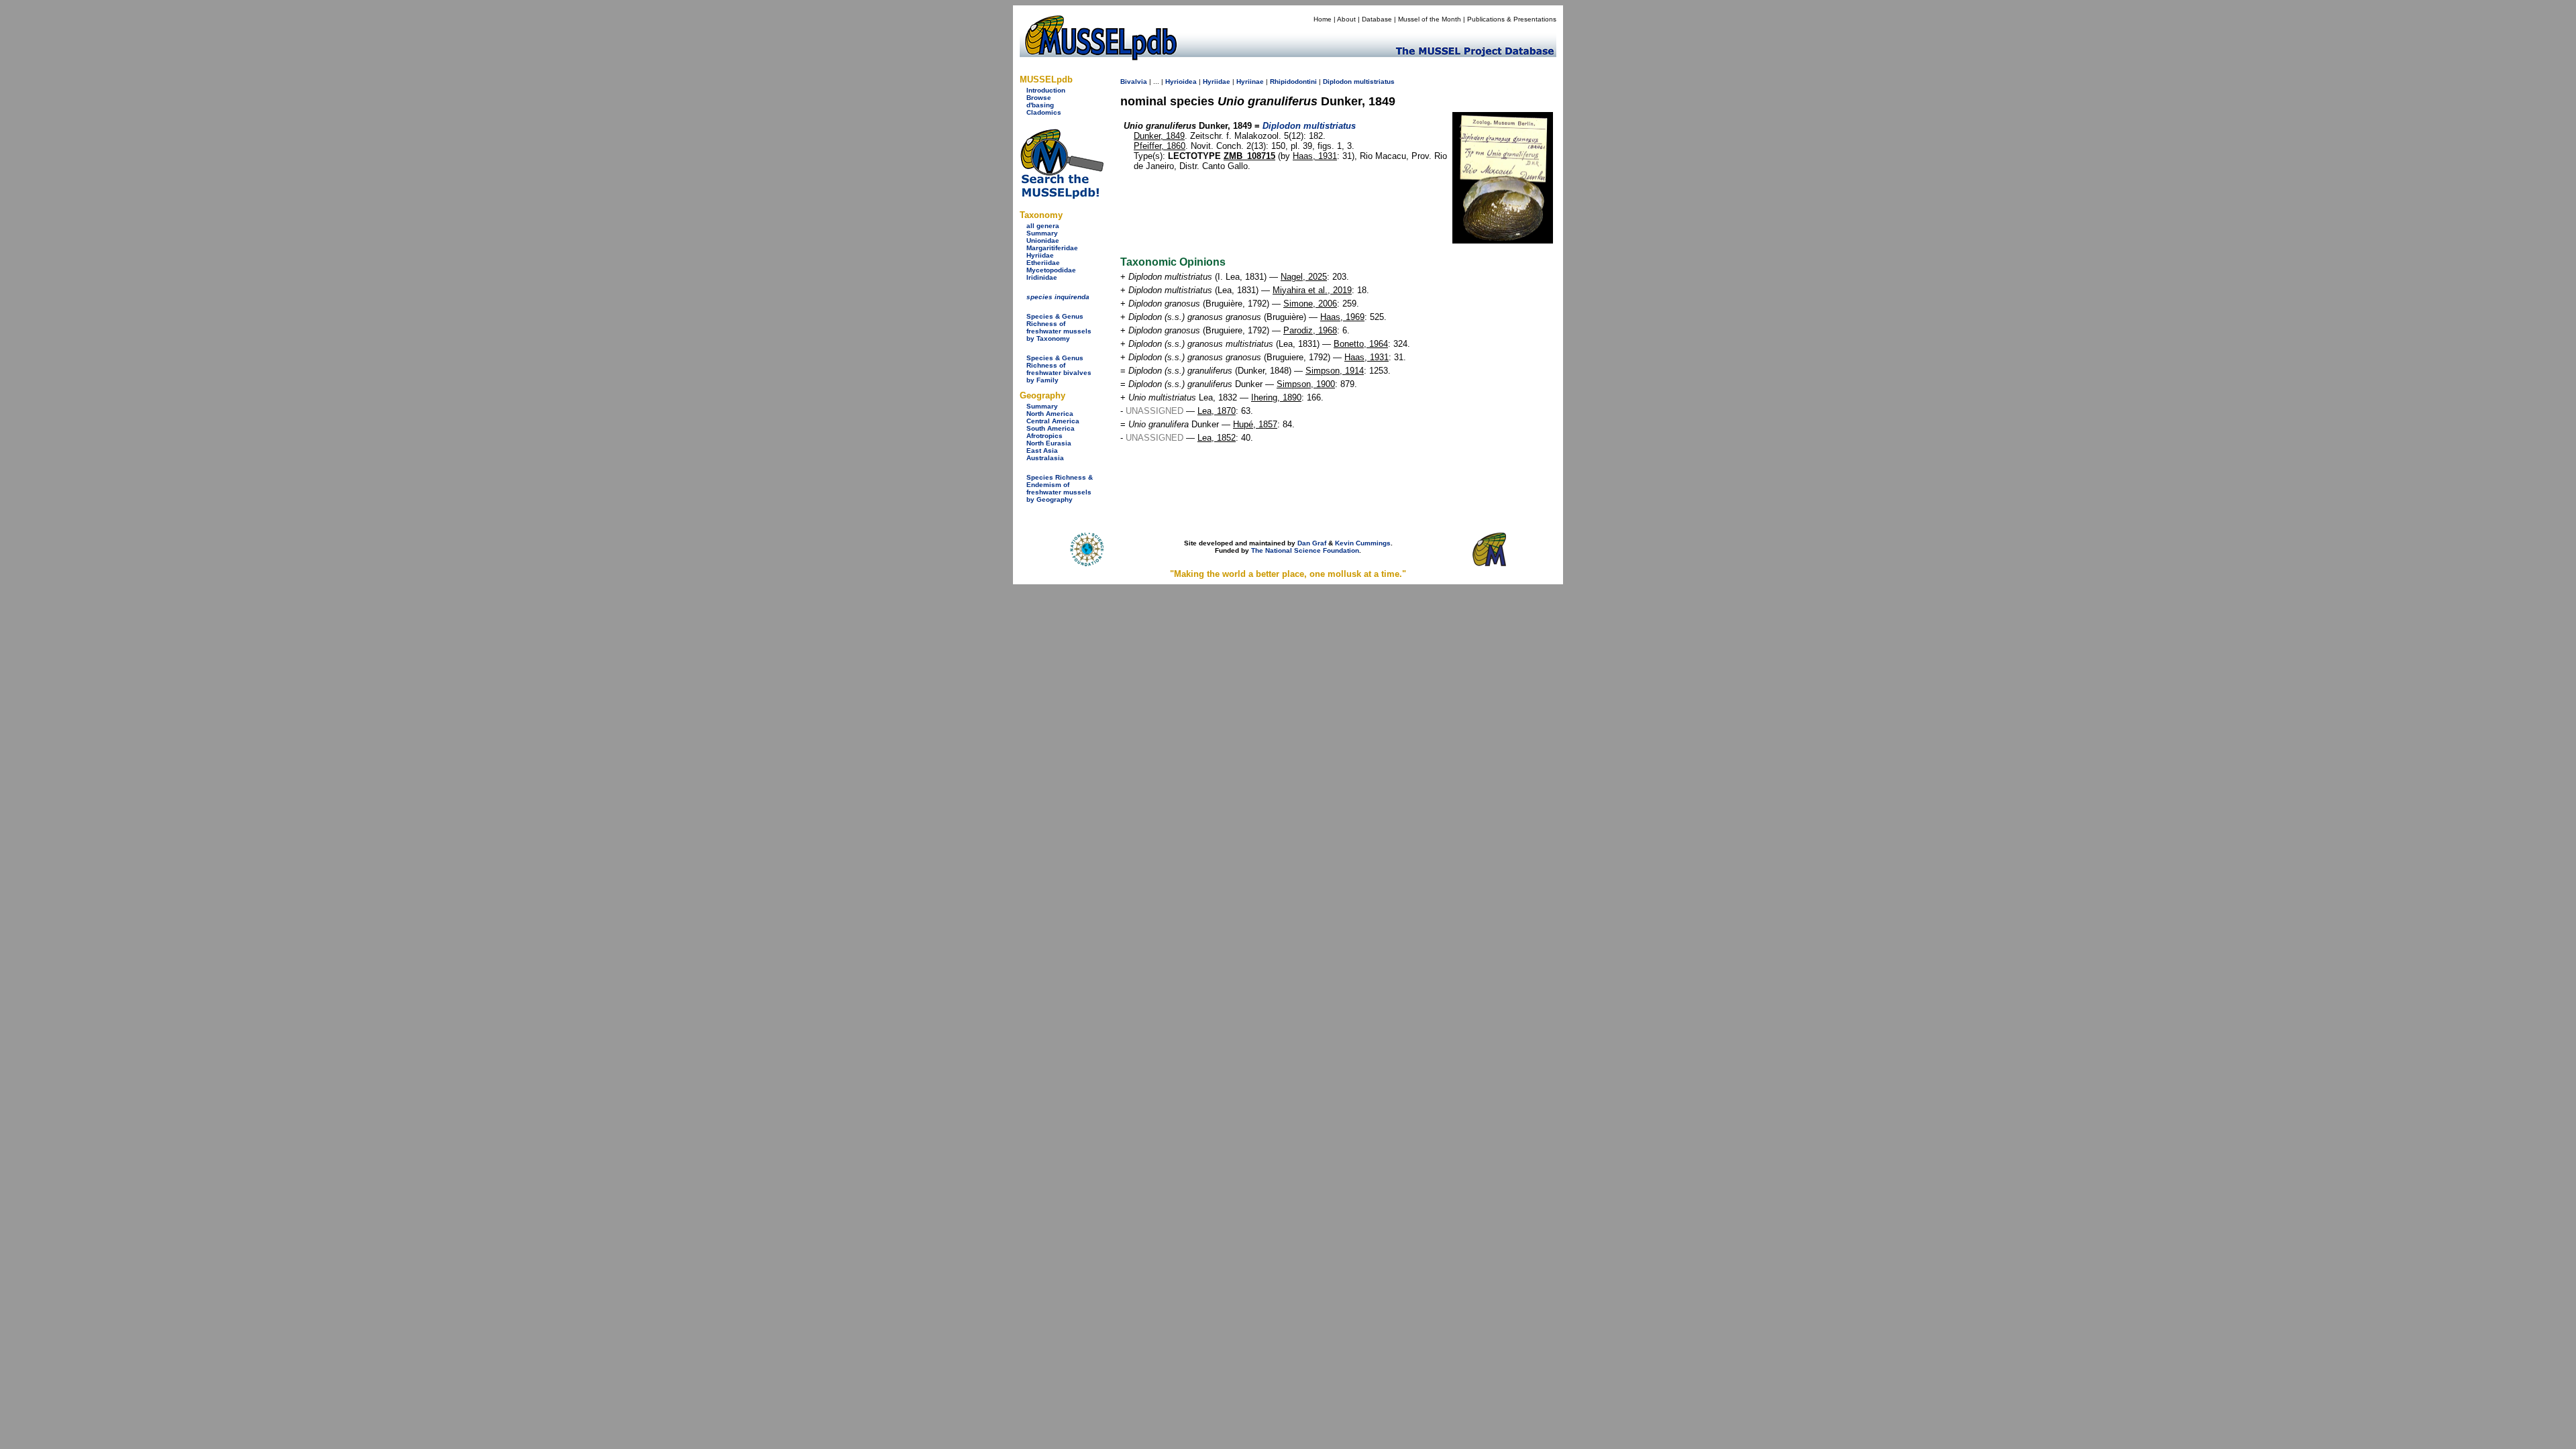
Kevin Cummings (1363, 543)
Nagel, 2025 (1304, 277)
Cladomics (1044, 112)
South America (1051, 428)
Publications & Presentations (1512, 19)
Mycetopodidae (1051, 270)
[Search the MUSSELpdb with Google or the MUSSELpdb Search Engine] (1062, 196)
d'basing (1040, 105)
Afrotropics (1044, 436)
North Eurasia (1049, 443)
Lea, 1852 (1217, 438)
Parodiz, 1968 (1310, 330)
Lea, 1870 (1217, 411)
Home (1323, 19)
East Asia (1042, 450)
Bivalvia (1134, 82)
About (1346, 19)
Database (1377, 19)
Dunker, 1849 (1159, 136)
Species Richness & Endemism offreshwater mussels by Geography (1060, 488)
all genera (1043, 226)
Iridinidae (1042, 277)
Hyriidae (1040, 255)
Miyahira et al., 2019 (1312, 290)
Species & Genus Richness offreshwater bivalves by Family (1059, 369)
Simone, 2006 (1310, 304)
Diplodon (1337, 82)
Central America (1053, 421)
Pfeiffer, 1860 (1160, 146)
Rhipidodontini (1293, 82)
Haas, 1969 (1342, 317)
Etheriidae (1043, 263)
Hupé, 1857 (1255, 424)
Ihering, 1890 (1276, 397)
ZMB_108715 (1249, 156)
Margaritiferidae (1052, 248)
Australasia (1045, 458)
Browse (1039, 98)
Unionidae (1043, 240)
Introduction (1046, 90)
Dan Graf (1312, 543)
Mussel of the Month (1430, 19)
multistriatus (1374, 82)
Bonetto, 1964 (1361, 344)
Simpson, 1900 (1306, 384)
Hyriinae (1250, 82)
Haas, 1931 (1315, 156)
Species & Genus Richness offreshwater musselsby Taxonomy (1059, 327)
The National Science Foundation (1305, 550)
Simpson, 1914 (1335, 371)
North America (1050, 414)
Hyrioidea (1181, 82)
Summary (1042, 233)
